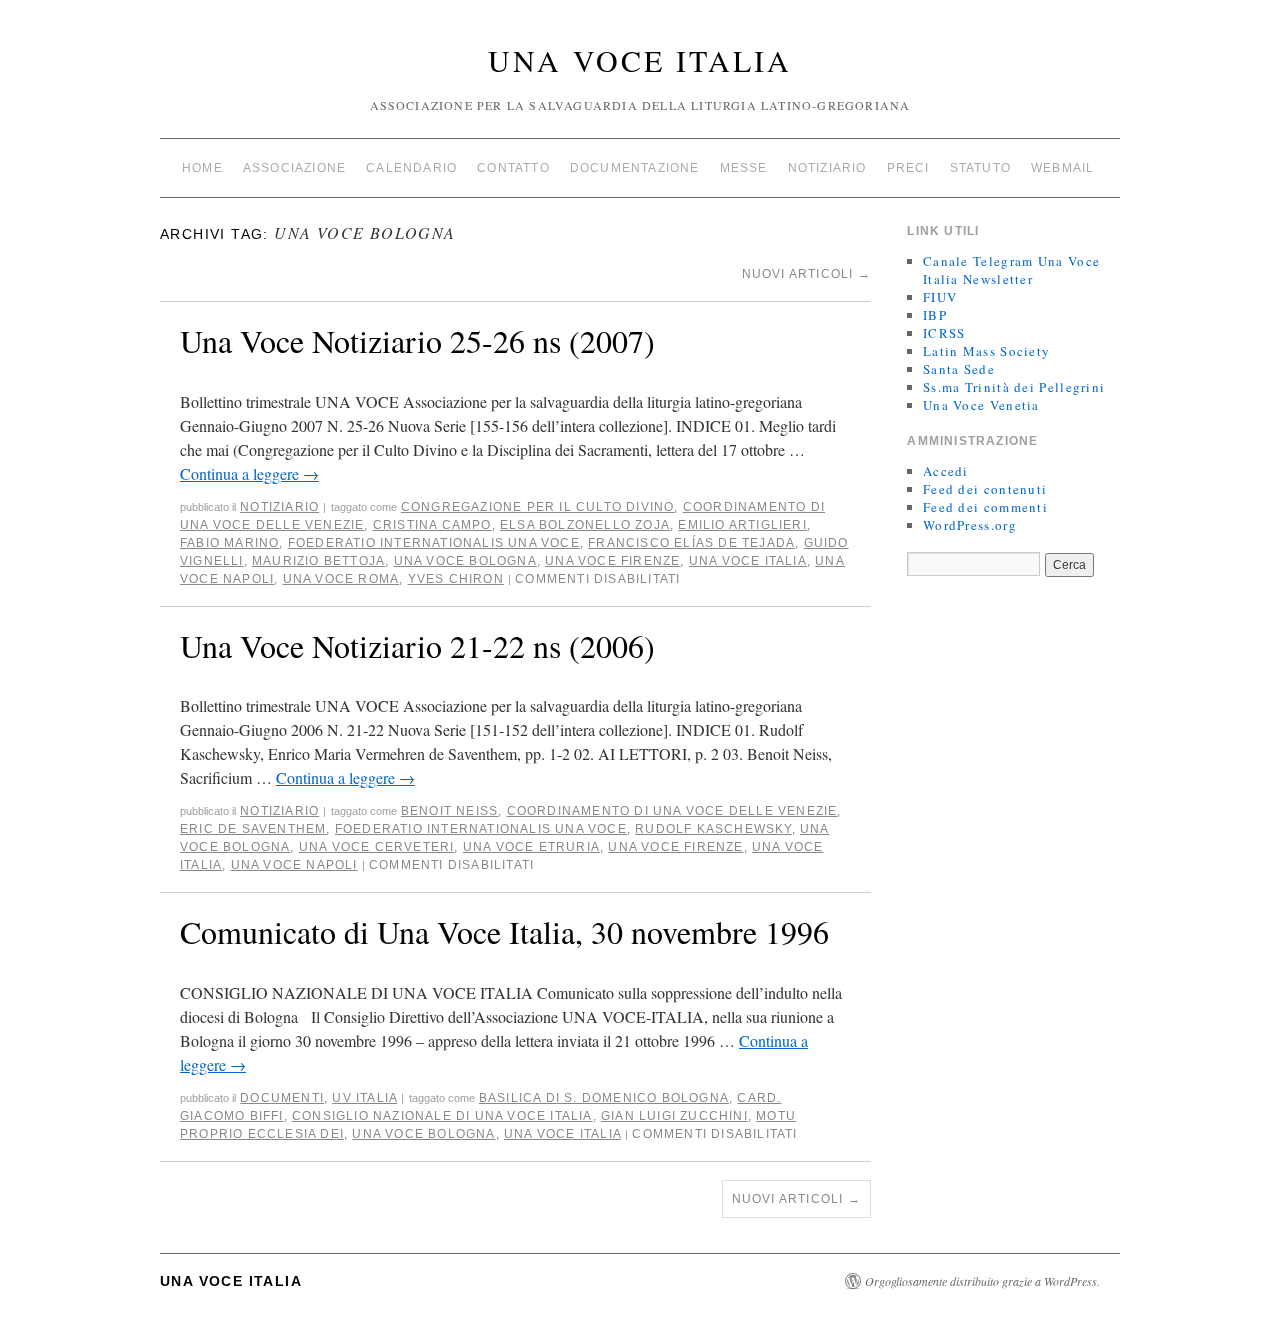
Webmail (1062, 168)
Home (202, 168)
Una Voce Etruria (531, 847)
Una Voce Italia (640, 60)
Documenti (282, 1098)
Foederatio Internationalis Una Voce (434, 543)
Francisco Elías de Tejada (691, 543)
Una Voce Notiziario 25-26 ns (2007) (417, 340)
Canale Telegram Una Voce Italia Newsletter (1011, 270)
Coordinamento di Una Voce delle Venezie (672, 811)
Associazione (294, 168)
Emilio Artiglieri (742, 525)
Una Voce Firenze (612, 561)
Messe (744, 168)
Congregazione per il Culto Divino (538, 507)
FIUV (940, 297)
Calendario (411, 168)
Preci (908, 168)
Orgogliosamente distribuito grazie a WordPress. (982, 1281)
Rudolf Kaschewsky (713, 829)
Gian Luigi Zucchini (674, 1116)
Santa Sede (959, 369)
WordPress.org (970, 525)
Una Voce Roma (341, 579)
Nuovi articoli (806, 274)
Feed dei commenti (985, 507)
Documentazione (635, 168)
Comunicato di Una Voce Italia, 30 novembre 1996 (504, 931)
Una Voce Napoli (294, 865)
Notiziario (827, 168)
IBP (935, 315)
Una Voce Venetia (981, 405)
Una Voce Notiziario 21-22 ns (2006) (417, 645)
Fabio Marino (229, 543)
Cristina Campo (432, 525)
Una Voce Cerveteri (377, 847)
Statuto (980, 168)
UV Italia (364, 1098)
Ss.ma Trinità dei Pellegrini (1014, 387)
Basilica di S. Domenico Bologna (604, 1098)
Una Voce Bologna (465, 561)
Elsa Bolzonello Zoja (585, 525)
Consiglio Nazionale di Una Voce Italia (442, 1116)
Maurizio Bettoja (318, 561)
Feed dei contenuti (985, 489)
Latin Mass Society (986, 351)
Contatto (513, 168)
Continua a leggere (249, 473)
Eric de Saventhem (253, 829)
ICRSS (944, 333)
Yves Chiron (456, 579)
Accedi (946, 471)
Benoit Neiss (449, 811)
